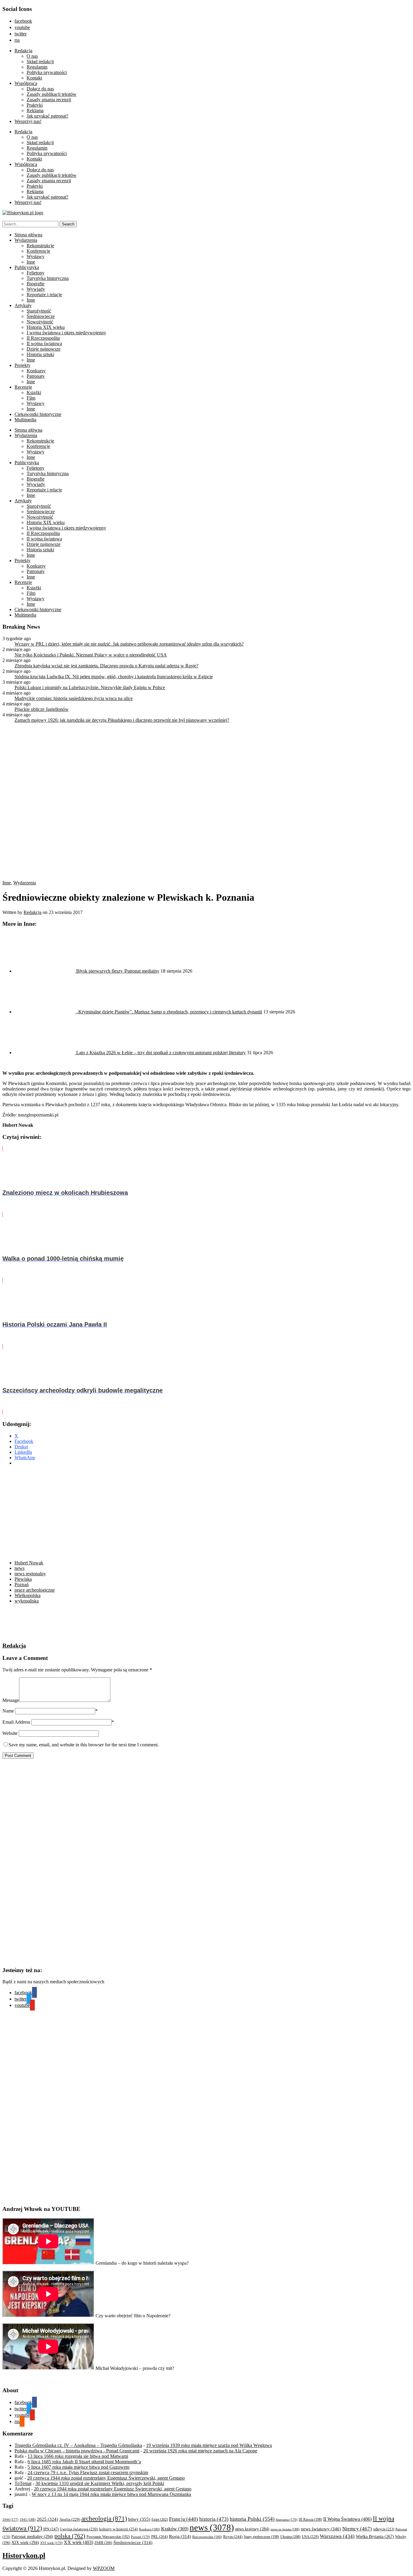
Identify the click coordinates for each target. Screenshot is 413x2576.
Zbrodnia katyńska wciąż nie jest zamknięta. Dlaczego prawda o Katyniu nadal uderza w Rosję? (106, 666)
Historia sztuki (40, 354)
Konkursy (36, 371)
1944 (10, 2519)
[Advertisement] (97, 1513)
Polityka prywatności (47, 72)
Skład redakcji (40, 62)
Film (31, 398)
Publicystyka (27, 267)
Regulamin (37, 67)
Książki (34, 392)
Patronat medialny (32, 2536)
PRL (159, 2537)
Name (8, 1711)
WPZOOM (104, 2568)
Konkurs (150, 2529)
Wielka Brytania (375, 2537)
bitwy (139, 2519)
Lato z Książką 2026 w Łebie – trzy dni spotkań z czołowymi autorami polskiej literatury (161, 1053)
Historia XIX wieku (46, 327)
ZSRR (103, 2543)
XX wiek (78, 2542)
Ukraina (290, 2537)
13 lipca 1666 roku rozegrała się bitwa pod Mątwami (78, 2456)
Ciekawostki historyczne (38, 414)
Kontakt (34, 78)
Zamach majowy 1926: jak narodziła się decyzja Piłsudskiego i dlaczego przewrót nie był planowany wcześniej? (122, 720)
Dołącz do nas (40, 89)
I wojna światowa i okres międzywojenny (66, 333)
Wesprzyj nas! (28, 121)
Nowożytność (40, 322)
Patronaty (36, 376)
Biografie (36, 284)
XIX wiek (25, 2542)
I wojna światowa (79, 2529)
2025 (47, 2519)
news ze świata (285, 2529)
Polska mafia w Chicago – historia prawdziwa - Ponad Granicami (77, 2451)
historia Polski (252, 2519)
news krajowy (252, 2529)
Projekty (23, 365)
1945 (28, 2519)
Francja (184, 2519)
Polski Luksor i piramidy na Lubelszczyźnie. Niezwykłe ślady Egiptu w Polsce (90, 687)
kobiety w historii (119, 2529)
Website (10, 1733)
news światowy (321, 2529)
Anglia (70, 2519)
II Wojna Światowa (347, 2519)
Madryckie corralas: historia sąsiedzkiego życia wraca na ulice (74, 698)
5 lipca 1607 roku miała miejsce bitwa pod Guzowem (78, 2467)
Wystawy (36, 256)
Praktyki (35, 105)
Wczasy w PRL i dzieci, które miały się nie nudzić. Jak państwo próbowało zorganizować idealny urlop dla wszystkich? (129, 644)
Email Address (16, 1722)
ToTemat (23, 2483)
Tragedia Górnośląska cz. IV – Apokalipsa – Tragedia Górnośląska (78, 2445)
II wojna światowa (44, 343)
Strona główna (28, 235)
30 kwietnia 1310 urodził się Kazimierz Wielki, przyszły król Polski (100, 2483)
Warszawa (337, 2536)
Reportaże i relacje (44, 295)
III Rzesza (310, 2520)
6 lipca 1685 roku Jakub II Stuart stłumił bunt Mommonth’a (84, 2462)
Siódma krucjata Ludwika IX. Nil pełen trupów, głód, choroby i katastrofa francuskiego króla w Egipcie (114, 677)
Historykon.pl (24, 2555)
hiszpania (287, 2519)
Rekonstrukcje (40, 246)
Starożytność (39, 311)
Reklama (35, 110)
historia (214, 2519)
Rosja (180, 2536)
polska (70, 2536)
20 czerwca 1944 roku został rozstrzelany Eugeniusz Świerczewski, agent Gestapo (106, 2478)
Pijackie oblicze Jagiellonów (42, 709)
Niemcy (357, 2529)
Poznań (140, 2537)
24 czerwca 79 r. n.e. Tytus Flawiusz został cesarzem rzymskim (88, 2472)
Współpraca (26, 83)
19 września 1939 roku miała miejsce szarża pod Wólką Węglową (209, 2445)
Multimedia (25, 420)
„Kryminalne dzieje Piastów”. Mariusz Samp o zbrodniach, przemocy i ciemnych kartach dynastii (169, 1012)
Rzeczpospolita (207, 2537)
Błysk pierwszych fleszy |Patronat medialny (118, 971)
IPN (51, 2529)
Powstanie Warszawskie (108, 2537)
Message (11, 1700)
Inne (31, 262)
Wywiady (36, 289)
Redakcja (23, 51)
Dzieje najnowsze (44, 349)
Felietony (36, 273)
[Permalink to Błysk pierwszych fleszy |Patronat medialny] (45, 971)
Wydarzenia (26, 240)
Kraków (175, 2529)
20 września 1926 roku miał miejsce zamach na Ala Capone (200, 2451)
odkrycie (384, 2529)
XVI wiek (51, 2543)
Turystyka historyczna (48, 278)
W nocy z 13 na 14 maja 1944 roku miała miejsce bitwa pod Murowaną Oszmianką (111, 2494)
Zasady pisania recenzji (49, 100)
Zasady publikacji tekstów (52, 94)
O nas (32, 56)
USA (310, 2537)
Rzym (233, 2537)
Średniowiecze (41, 316)
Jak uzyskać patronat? (47, 116)
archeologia (104, 2519)
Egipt (160, 2519)
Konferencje (38, 251)
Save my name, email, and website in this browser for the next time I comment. (84, 1745)
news (212, 2527)
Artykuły (23, 305)
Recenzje (23, 387)
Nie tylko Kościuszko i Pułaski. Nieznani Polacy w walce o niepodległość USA (91, 655)
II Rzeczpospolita (43, 338)
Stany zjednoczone (261, 2537)
